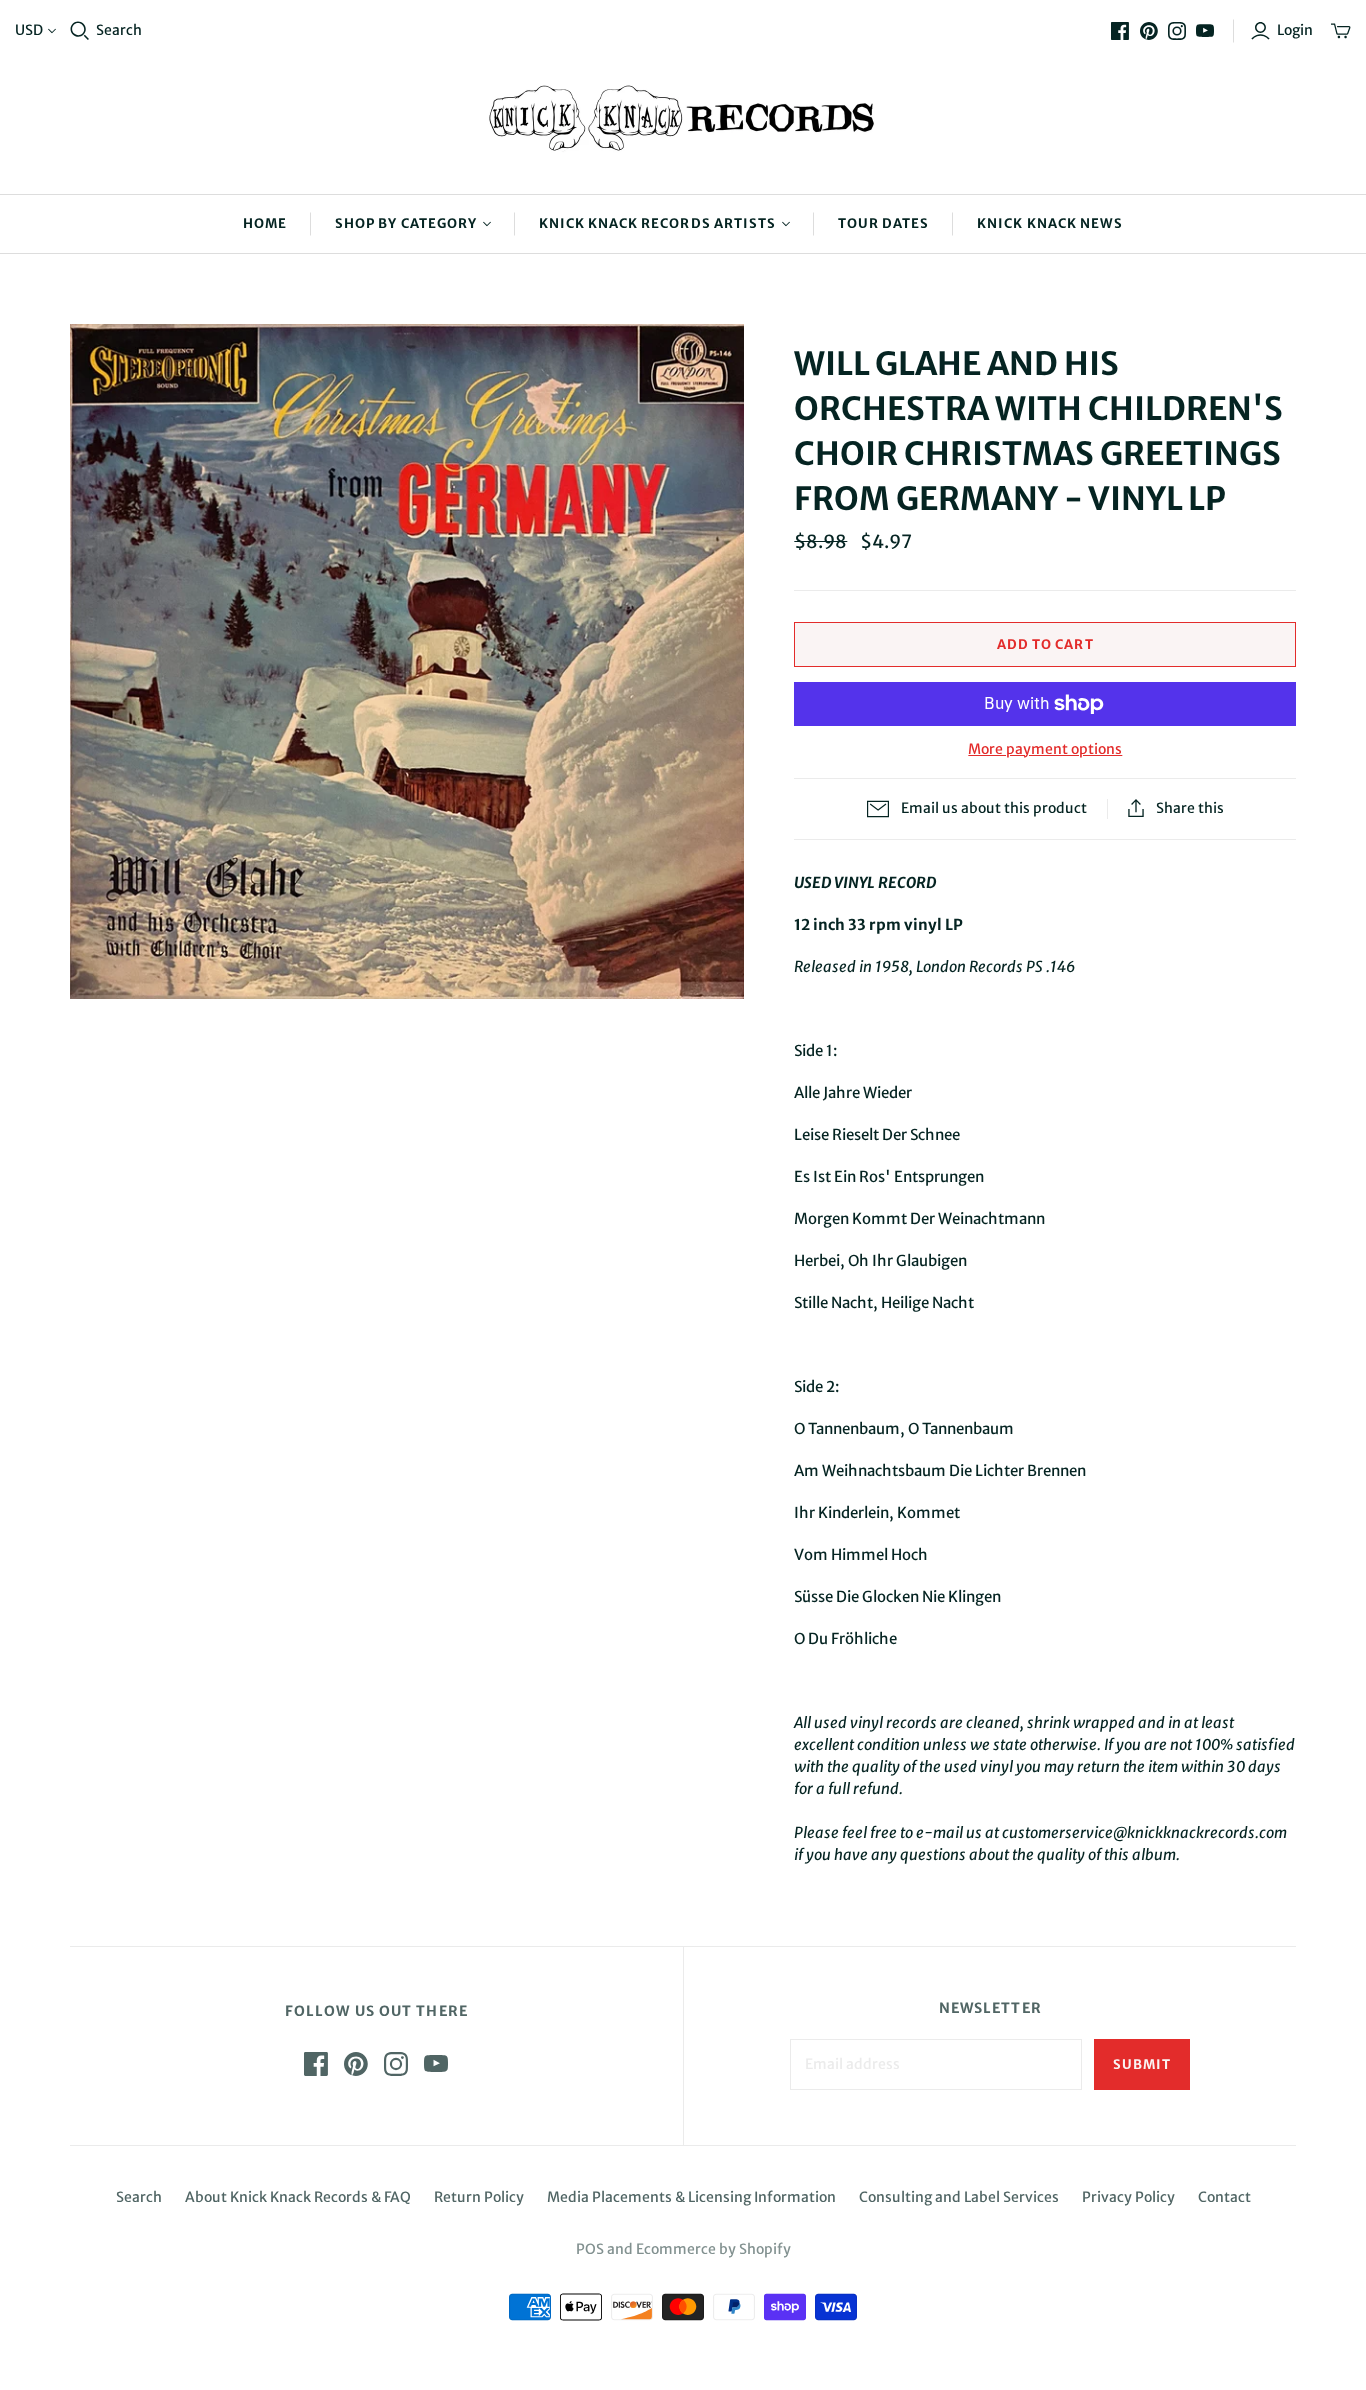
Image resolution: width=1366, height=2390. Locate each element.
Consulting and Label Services (959, 2197)
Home (265, 223)
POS (590, 2249)
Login (1295, 30)
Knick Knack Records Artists (657, 223)
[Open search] (80, 31)
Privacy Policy (1128, 2197)
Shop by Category (406, 223)
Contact (1224, 2197)
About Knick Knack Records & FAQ (298, 2197)
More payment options (1045, 749)
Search (119, 30)
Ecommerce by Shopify (713, 2249)
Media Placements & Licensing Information (691, 2197)
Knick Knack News (1050, 223)
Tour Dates (883, 223)
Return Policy (479, 2197)
